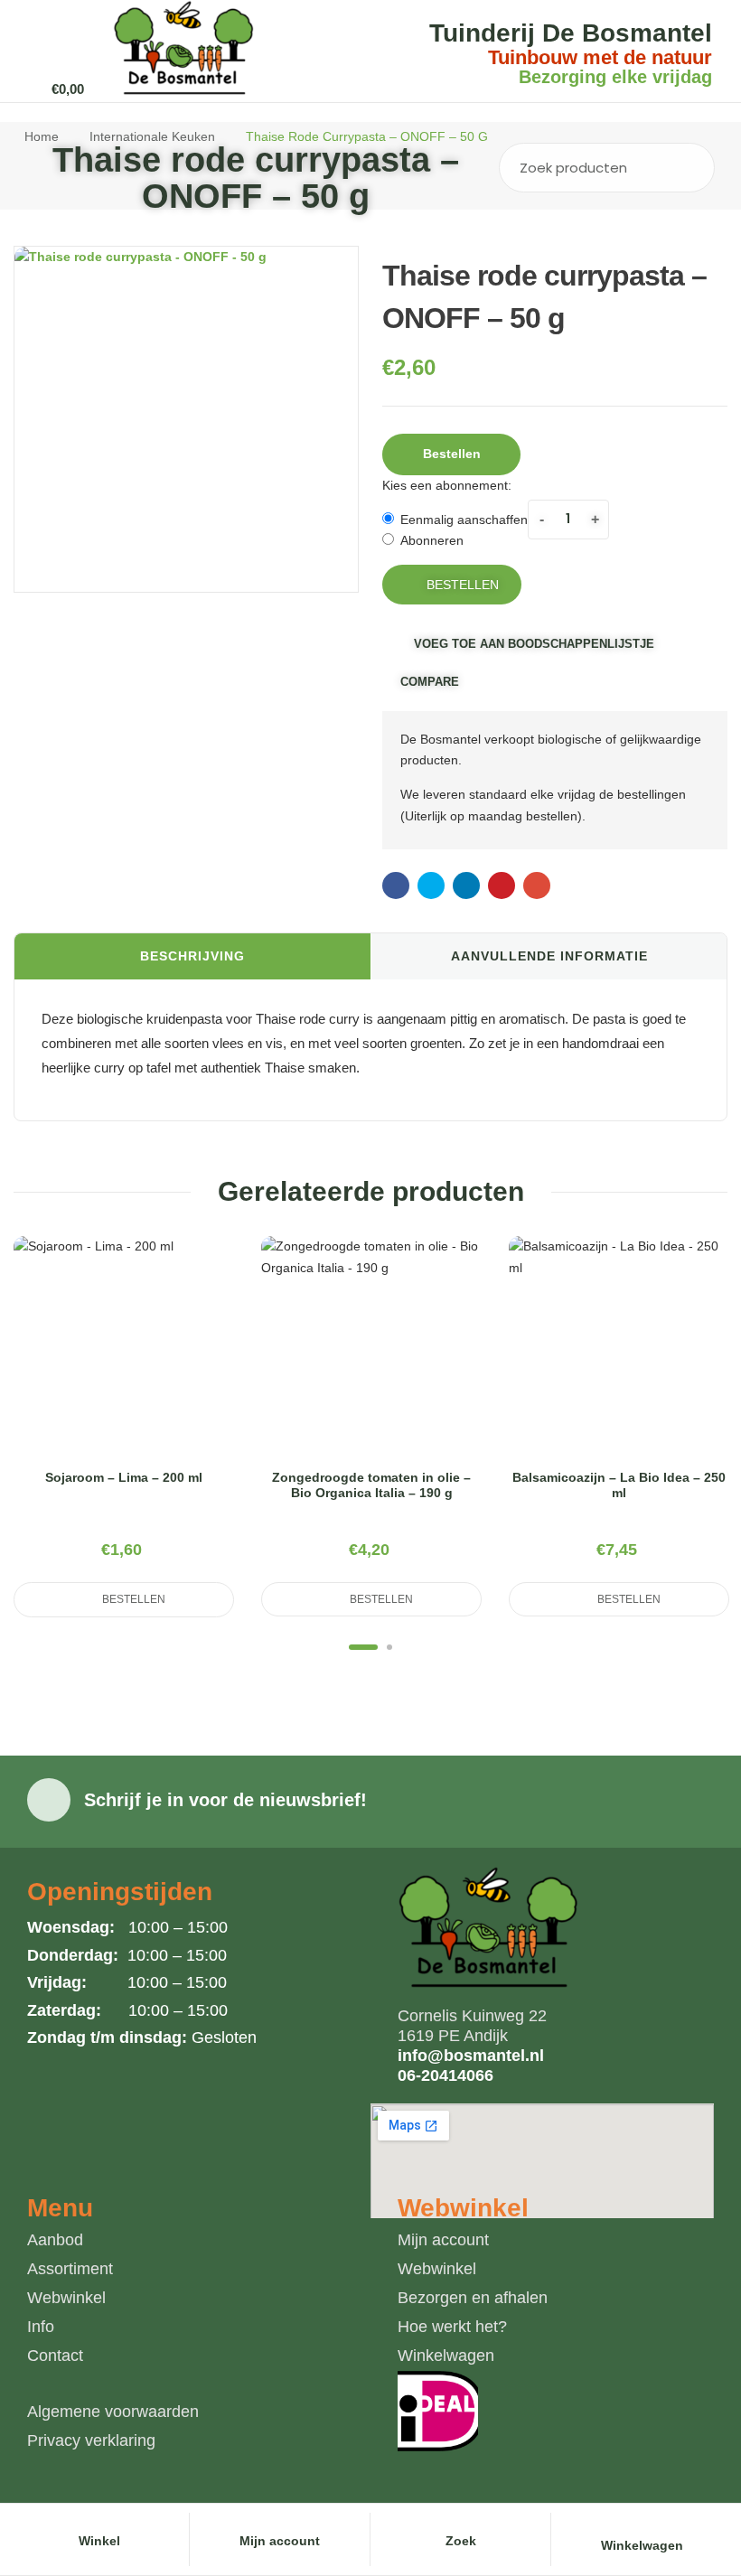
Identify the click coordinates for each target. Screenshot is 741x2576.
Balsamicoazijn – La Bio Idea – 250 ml (619, 1485)
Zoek (688, 168)
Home (42, 136)
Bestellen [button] (452, 454)
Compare (430, 682)
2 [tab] (389, 1647)
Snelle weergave (124, 1368)
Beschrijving (192, 956)
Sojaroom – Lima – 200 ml (124, 1477)
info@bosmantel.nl (471, 2056)
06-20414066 (446, 2075)
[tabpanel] (124, 1427)
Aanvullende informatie (549, 956)
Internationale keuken (152, 136)
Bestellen (463, 585)
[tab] (192, 957)
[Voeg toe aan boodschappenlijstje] (167, 1368)
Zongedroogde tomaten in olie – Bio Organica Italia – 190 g (371, 1485)
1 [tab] (363, 1647)
